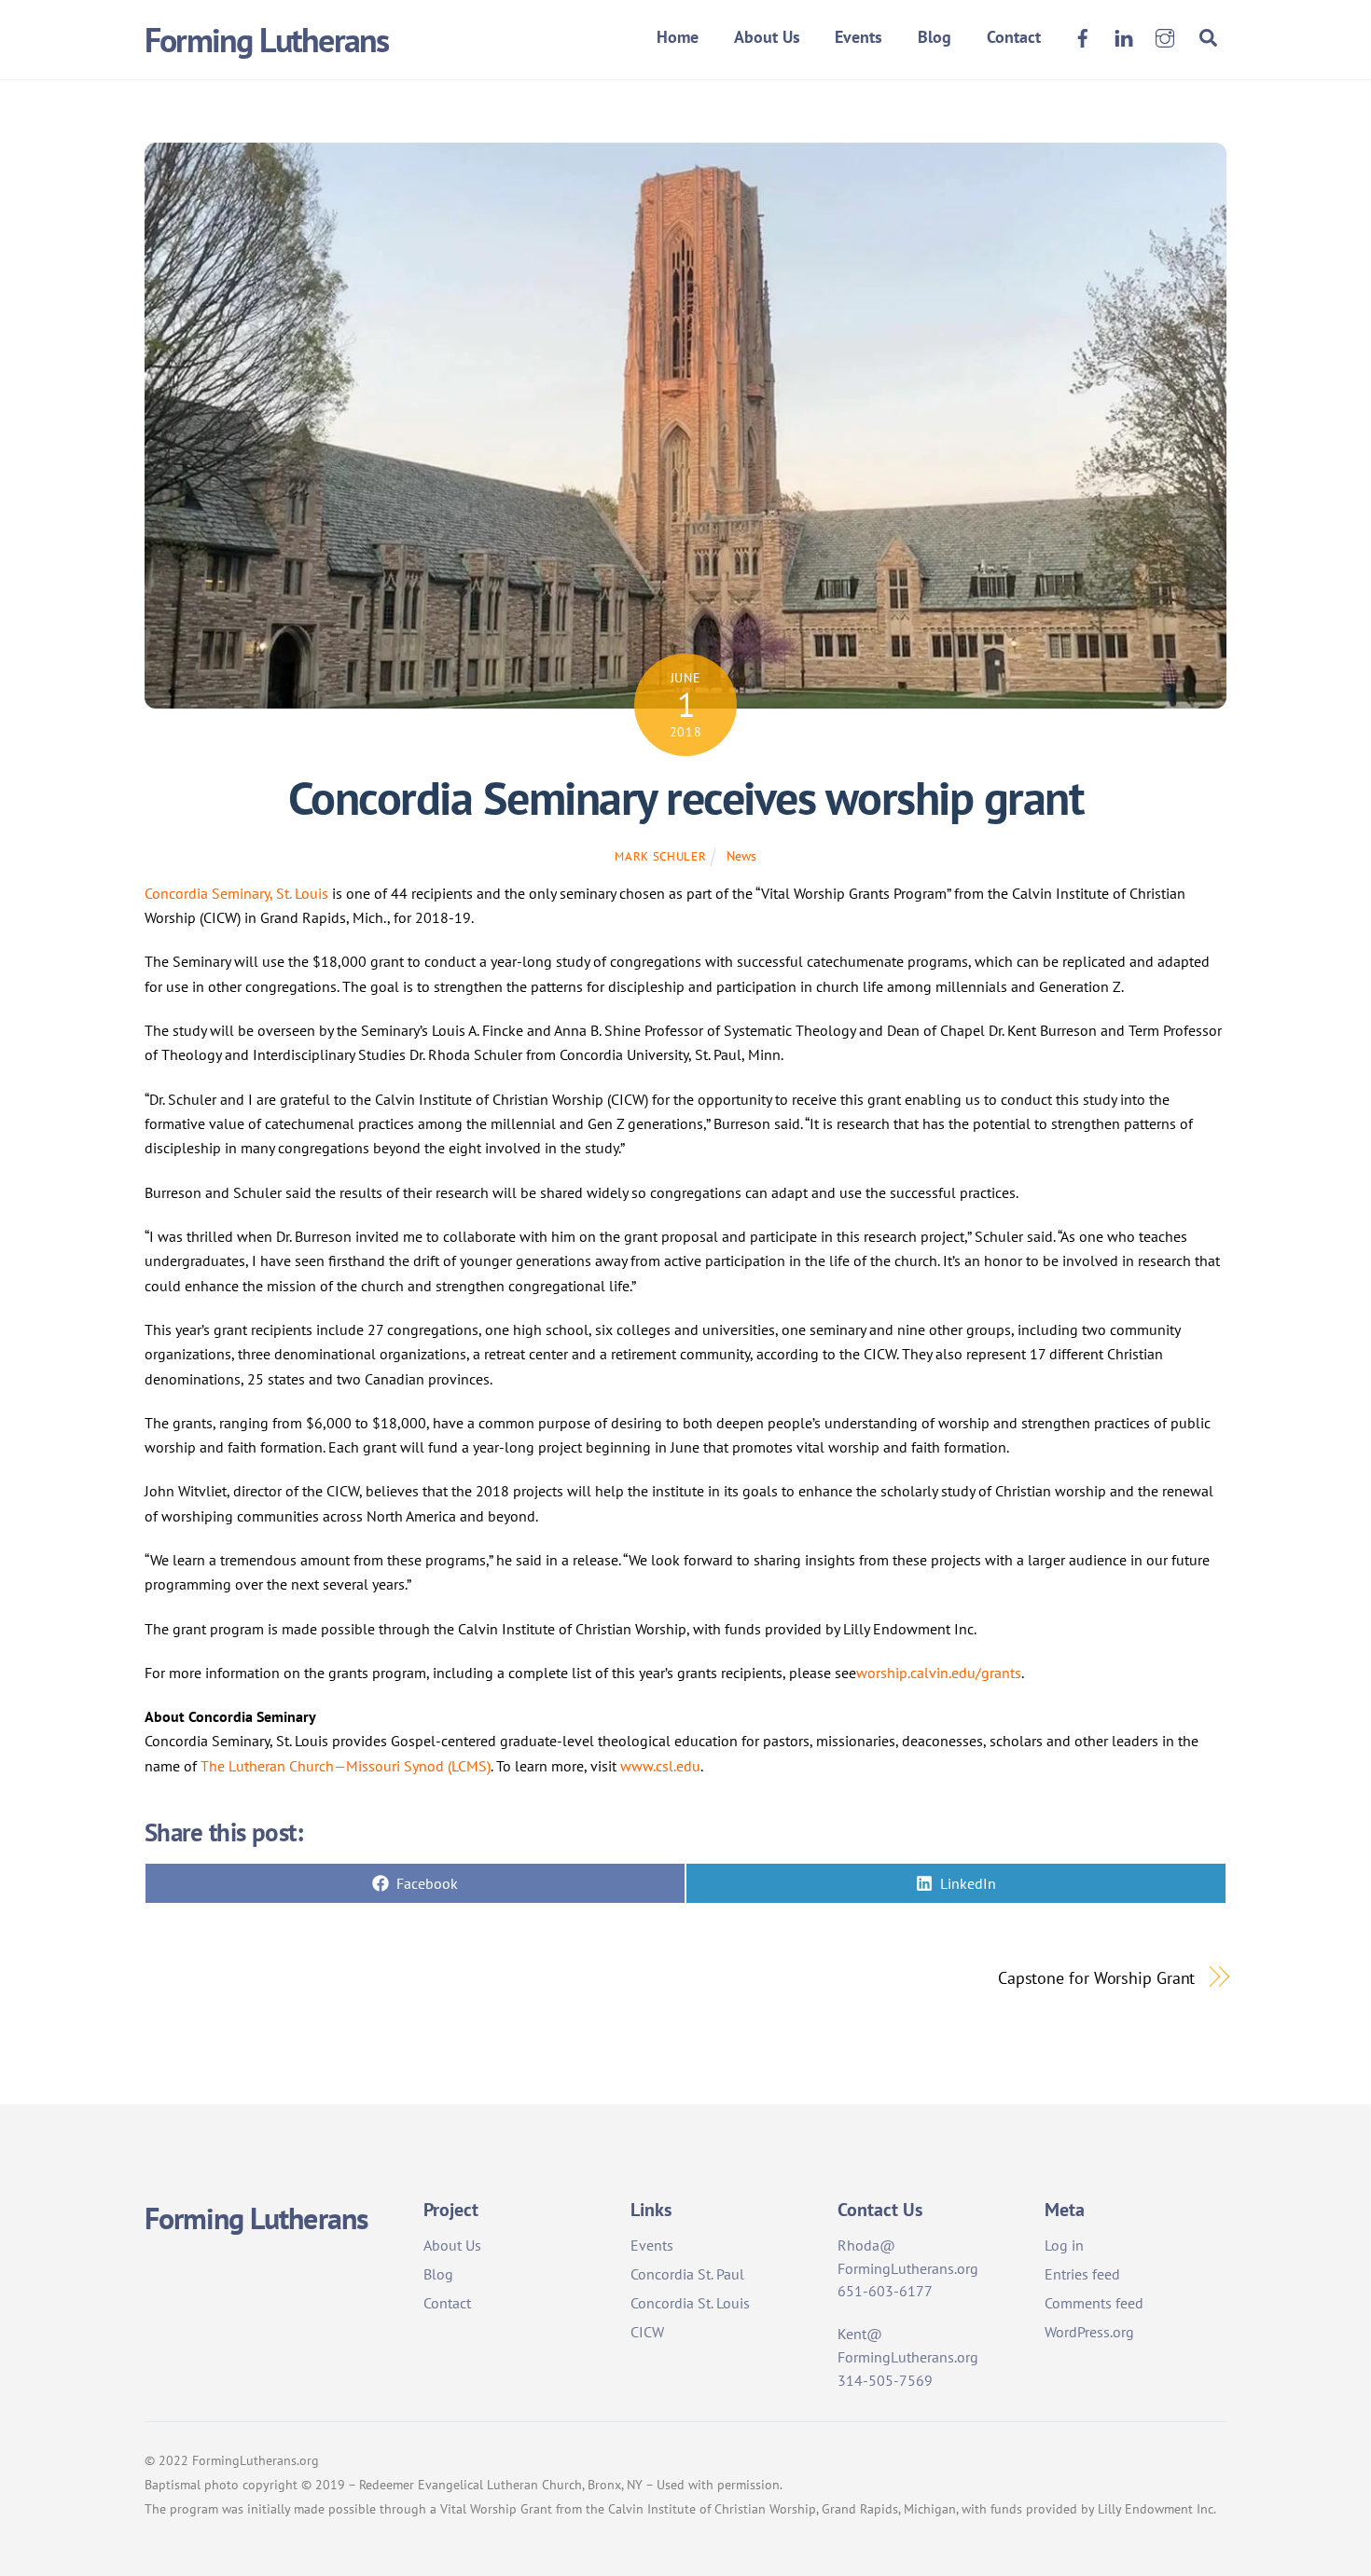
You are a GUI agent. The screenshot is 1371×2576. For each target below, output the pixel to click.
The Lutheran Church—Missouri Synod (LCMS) (346, 1766)
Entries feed (1082, 2274)
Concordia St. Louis (690, 2303)
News (741, 855)
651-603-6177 (885, 2291)
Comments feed (1094, 2303)
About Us (767, 37)
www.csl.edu (660, 1766)
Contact (1014, 37)
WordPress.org (1089, 2332)
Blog (935, 37)
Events (859, 37)
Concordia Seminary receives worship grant (686, 798)
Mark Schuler (660, 856)
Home (678, 37)
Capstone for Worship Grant (1097, 1977)
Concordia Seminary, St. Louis (236, 893)
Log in (1064, 2245)
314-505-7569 (885, 2380)
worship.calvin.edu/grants (939, 1673)
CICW (647, 2332)
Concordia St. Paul (687, 2274)
